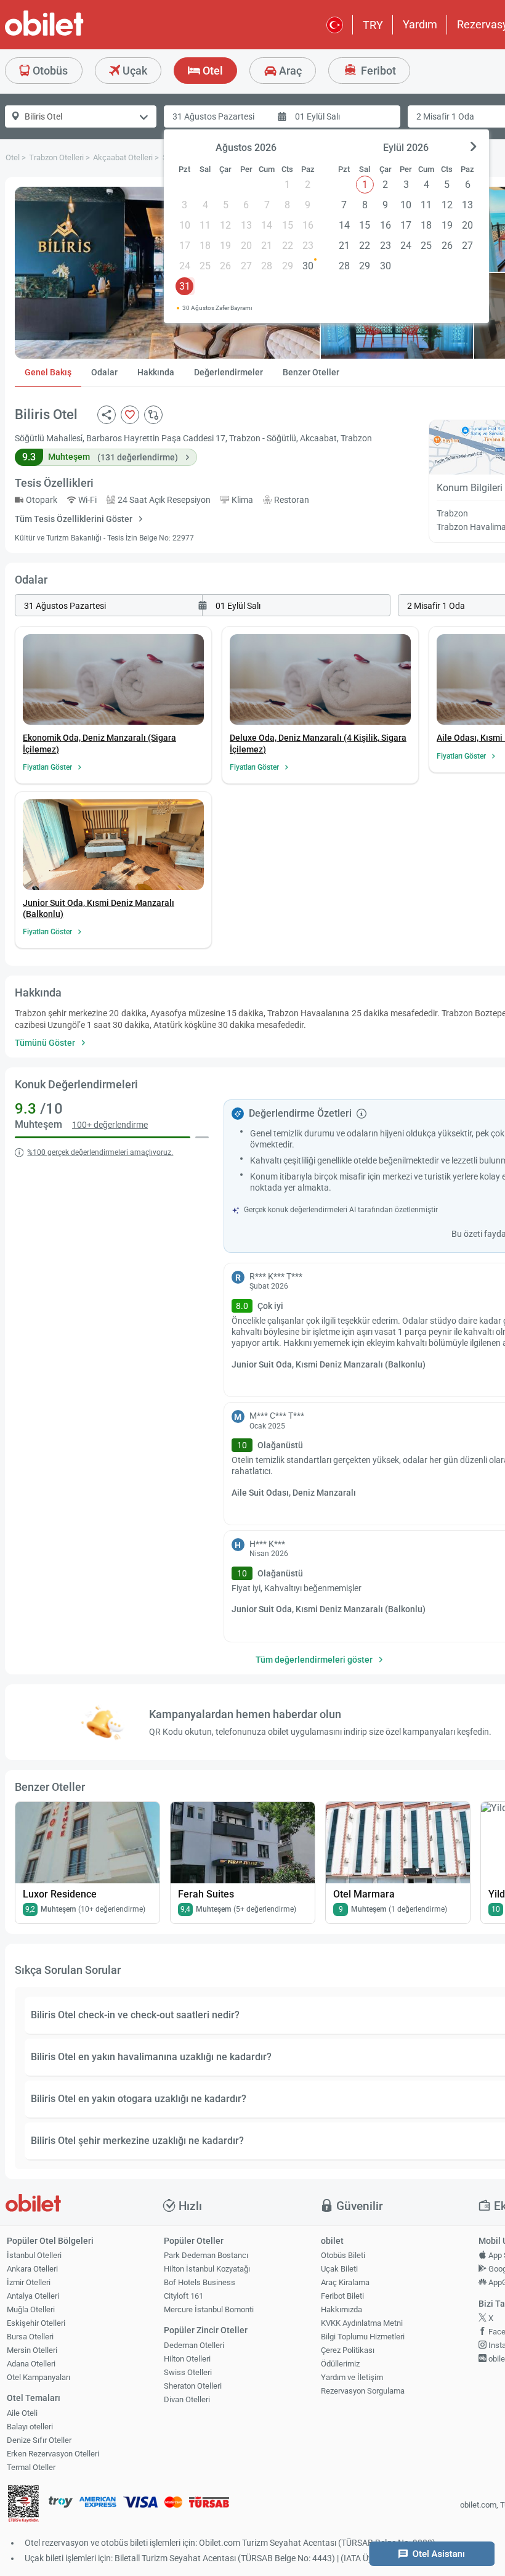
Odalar (104, 372)
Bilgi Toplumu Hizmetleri (363, 2337)
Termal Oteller (31, 2467)
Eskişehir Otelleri (36, 2323)
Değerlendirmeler (228, 372)
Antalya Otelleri (33, 2296)
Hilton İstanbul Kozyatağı (207, 2269)
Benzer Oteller (311, 372)
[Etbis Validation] (23, 2505)
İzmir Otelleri (29, 2282)
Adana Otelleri (31, 2364)
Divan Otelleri (187, 2399)
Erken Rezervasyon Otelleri (53, 2454)
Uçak (134, 71)
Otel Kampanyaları (38, 2377)
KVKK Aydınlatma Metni (362, 2323)
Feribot (377, 71)
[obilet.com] (74, 34)
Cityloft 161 (184, 2296)
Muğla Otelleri (31, 2309)
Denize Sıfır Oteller (39, 2440)
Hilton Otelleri (187, 2359)
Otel (212, 71)
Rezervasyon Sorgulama (363, 2391)
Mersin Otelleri (32, 2350)
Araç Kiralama (345, 2282)
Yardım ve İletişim (352, 2377)
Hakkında (156, 372)
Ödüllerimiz (340, 2364)
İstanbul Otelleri (34, 2255)
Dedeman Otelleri (194, 2345)
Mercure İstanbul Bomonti (209, 2309)
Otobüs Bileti (343, 2255)
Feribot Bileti (342, 2296)
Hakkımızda (341, 2309)
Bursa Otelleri (30, 2337)
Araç (289, 71)
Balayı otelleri (30, 2427)
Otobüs (49, 71)
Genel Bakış (48, 372)
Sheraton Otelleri (193, 2386)
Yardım (420, 24)
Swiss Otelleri (188, 2372)
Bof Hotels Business (200, 2282)
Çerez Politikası (348, 2350)
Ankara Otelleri (32, 2269)
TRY (373, 25)
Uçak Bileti (339, 2269)
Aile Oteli (22, 2413)
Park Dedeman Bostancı (206, 2255)
